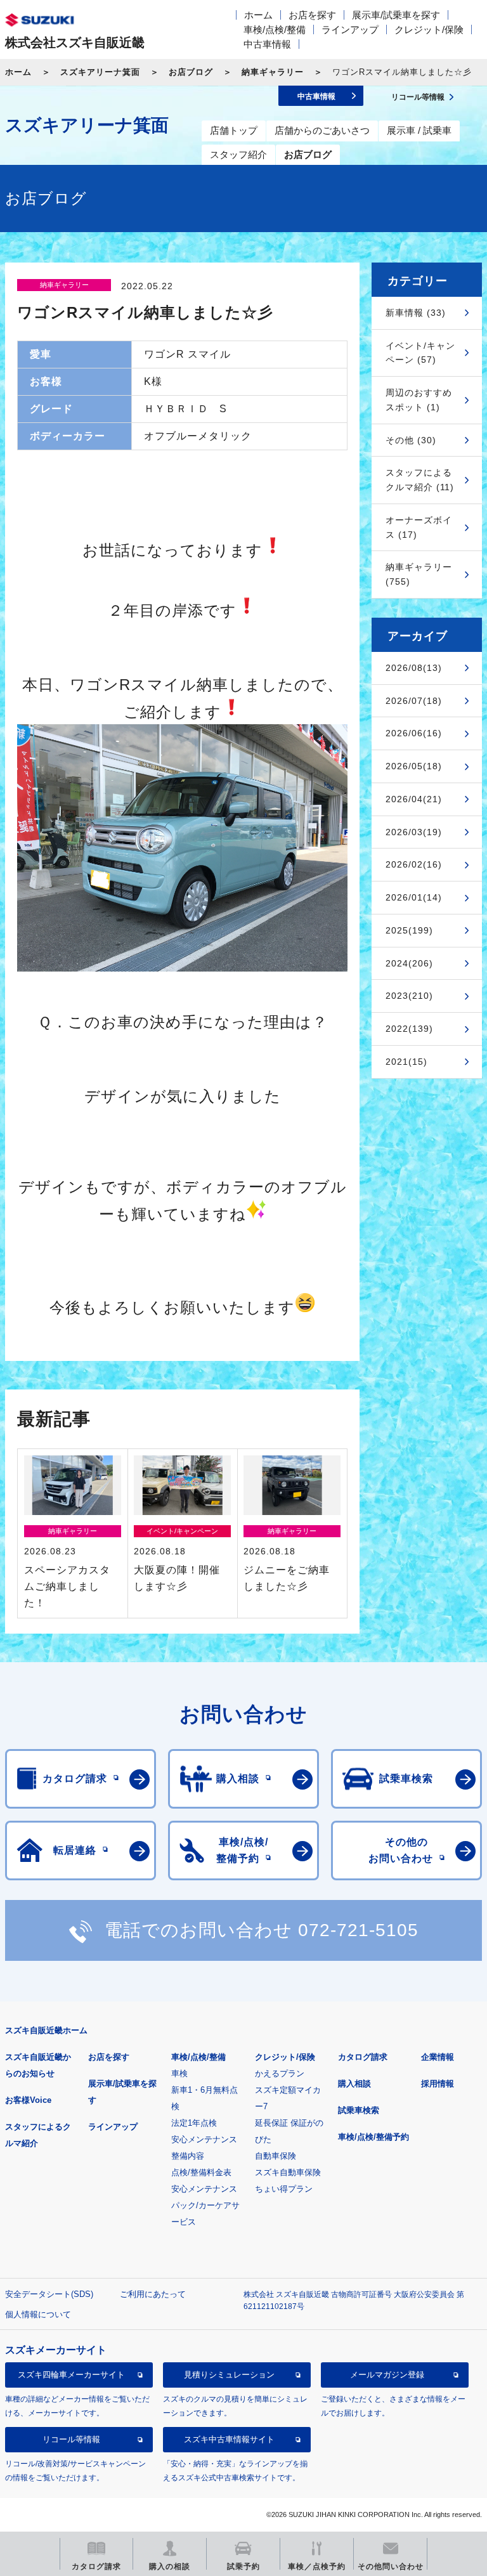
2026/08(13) (414, 668)
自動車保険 (276, 2156)
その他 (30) (411, 440)
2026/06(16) (414, 733)
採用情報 (438, 2084)
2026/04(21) (414, 799)
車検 (179, 2073)
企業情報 (438, 2057)
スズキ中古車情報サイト (229, 2439)
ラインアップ (350, 29)
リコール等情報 (71, 2439)
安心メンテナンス (204, 2139)
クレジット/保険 (429, 29)
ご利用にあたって (153, 2294)
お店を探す (312, 15)
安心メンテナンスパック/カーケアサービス (205, 2205)
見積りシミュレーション (229, 2375)
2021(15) (406, 1062)
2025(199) (409, 930)
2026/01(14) (414, 897)
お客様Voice (28, 2100)
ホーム (258, 15)
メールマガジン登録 (387, 2375)
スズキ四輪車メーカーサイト (71, 2375)
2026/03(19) (414, 832)
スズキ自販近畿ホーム (46, 2030)
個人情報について (38, 2314)
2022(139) (409, 1029)
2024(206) (409, 963)
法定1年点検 (194, 2123)
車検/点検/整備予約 (373, 2137)
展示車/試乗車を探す (396, 15)
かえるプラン (280, 2073)
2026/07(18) (414, 701)
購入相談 (354, 2084)
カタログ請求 (363, 2057)
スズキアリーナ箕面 (100, 72)
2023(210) (409, 996)
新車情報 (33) (416, 313)
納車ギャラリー (273, 72)
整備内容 (188, 2156)
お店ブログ (191, 72)
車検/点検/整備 (275, 29)
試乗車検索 (359, 2110)
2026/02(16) (414, 864)
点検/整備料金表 (201, 2172)
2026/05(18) (414, 766)
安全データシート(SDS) (49, 2294)
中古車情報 (267, 44)
